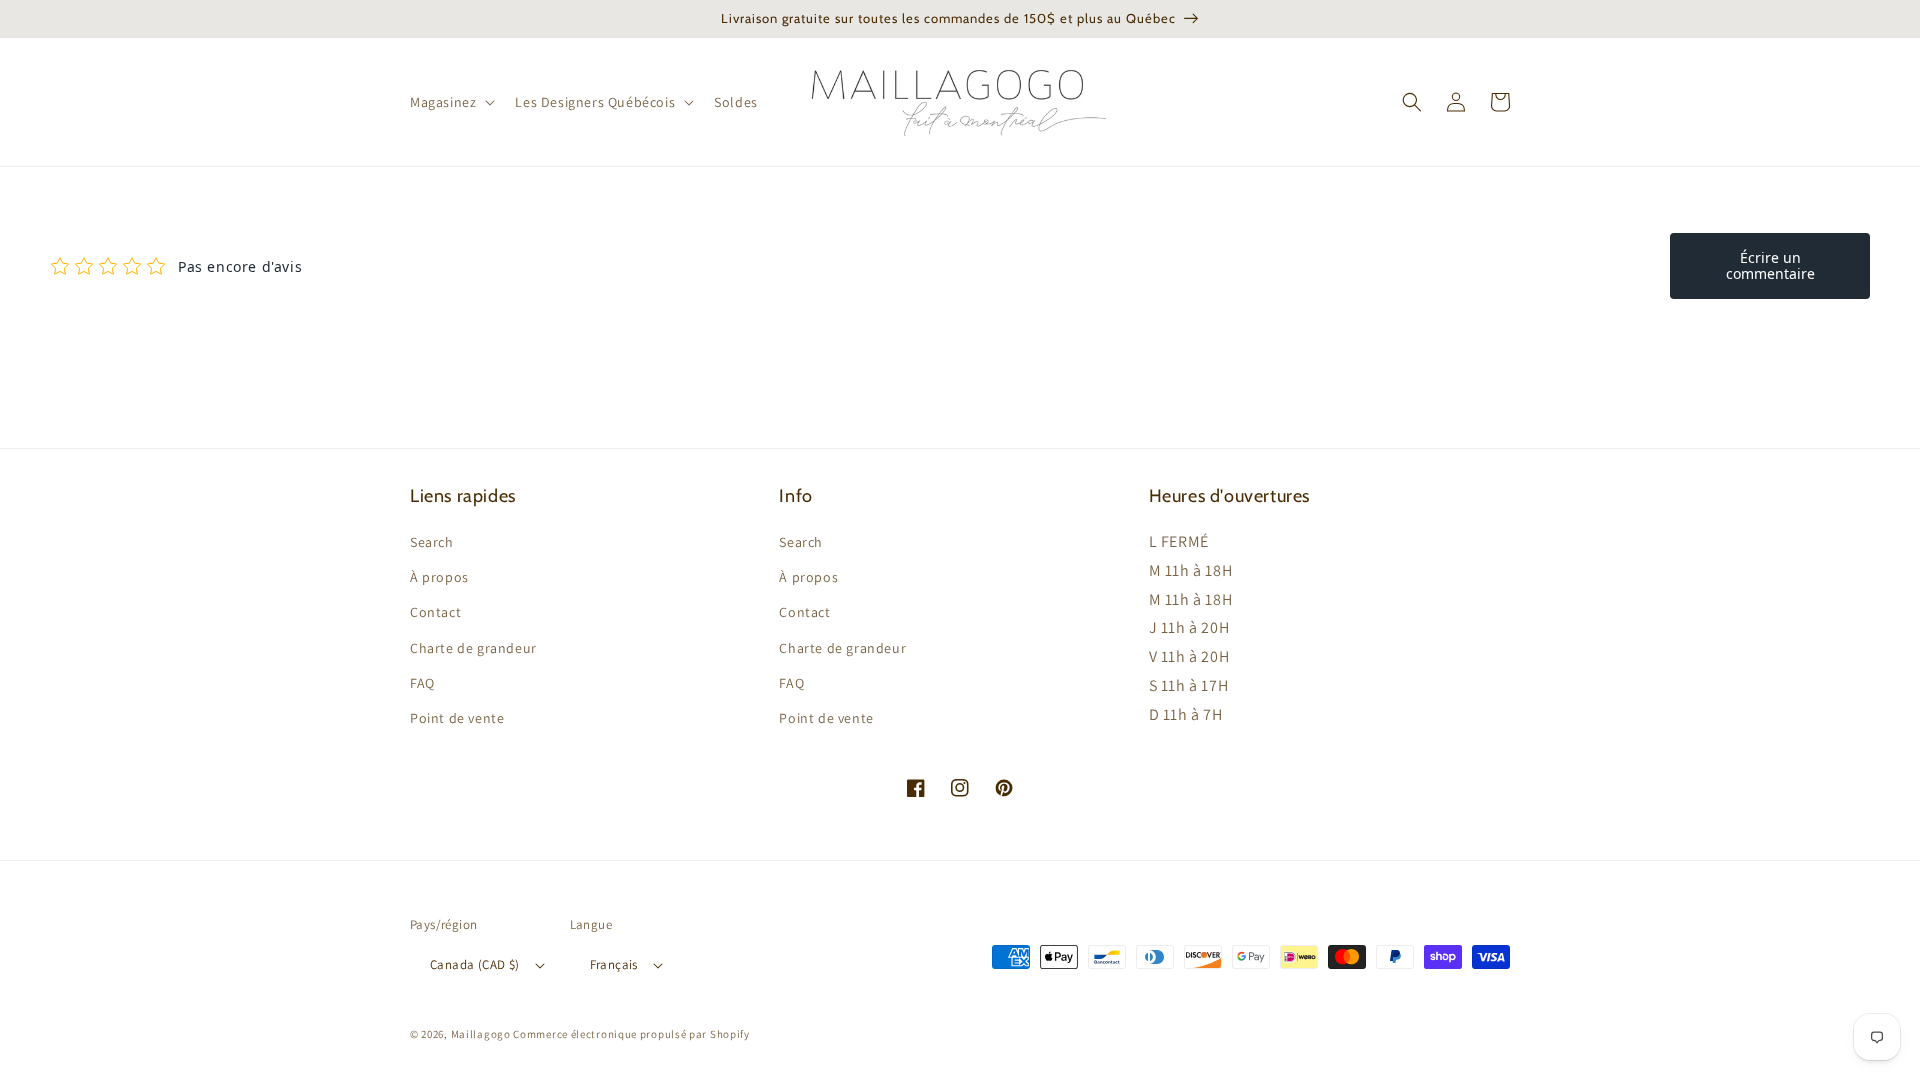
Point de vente (457, 718)
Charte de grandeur (473, 648)
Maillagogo (481, 1034)
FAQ (422, 683)
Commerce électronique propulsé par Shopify (631, 1034)
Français (614, 964)
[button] (450, 102)
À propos (439, 577)
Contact (435, 612)
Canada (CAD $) (475, 964)
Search (432, 542)
